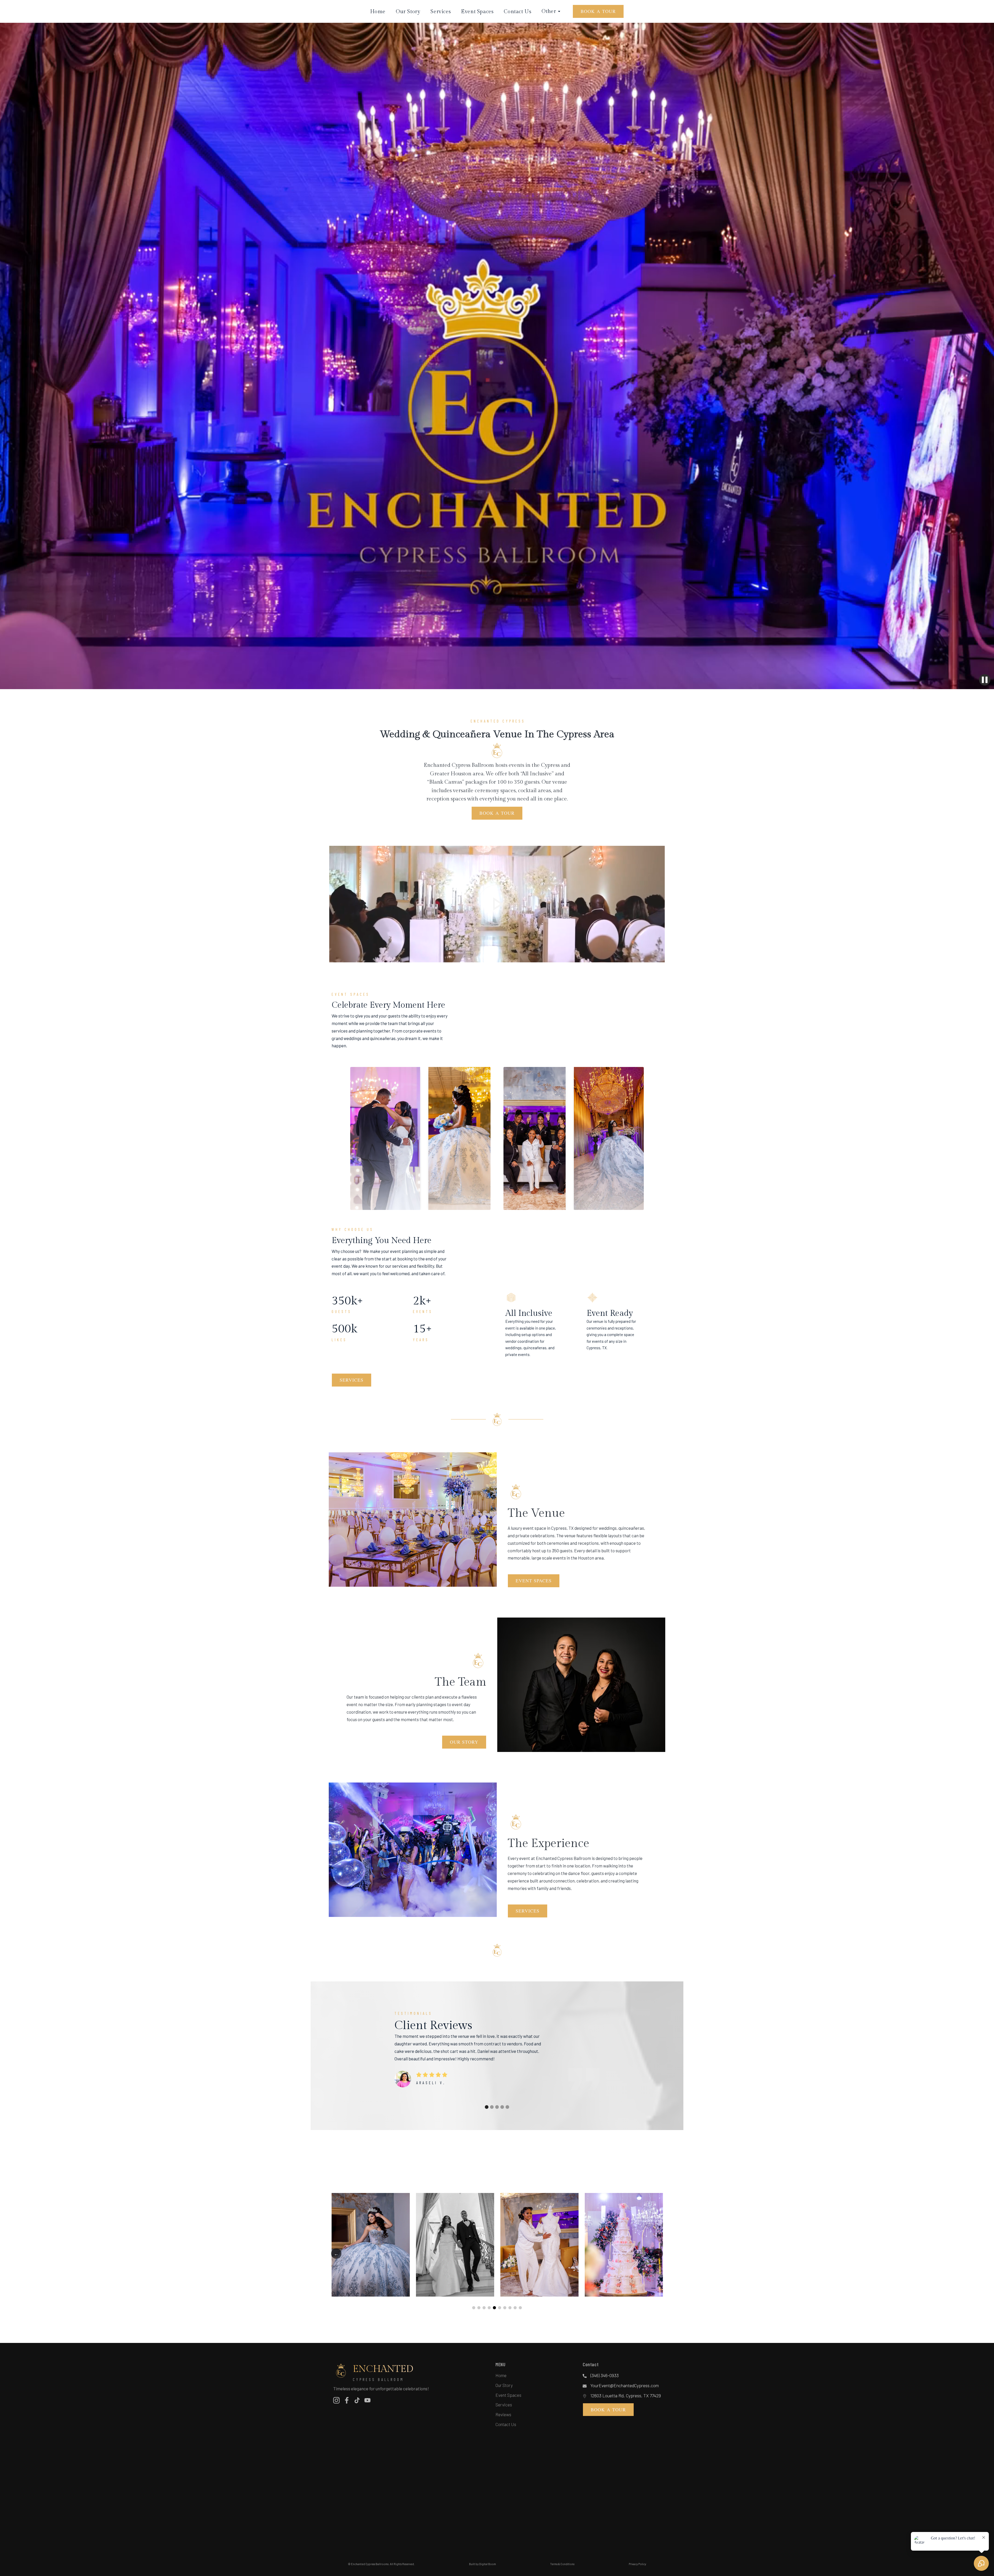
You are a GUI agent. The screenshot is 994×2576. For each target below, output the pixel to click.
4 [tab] (489, 2308)
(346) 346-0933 (605, 2375)
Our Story (408, 12)
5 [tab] (494, 2308)
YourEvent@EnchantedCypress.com (625, 2385)
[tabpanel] (371, 2245)
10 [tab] (520, 2308)
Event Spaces (477, 12)
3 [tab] (484, 2308)
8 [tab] (510, 2308)
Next (658, 2254)
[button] (487, 2107)
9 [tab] (515, 2308)
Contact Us (517, 12)
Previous (336, 2254)
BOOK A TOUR (598, 11)
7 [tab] (505, 2308)
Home (378, 12)
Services (441, 12)
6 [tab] (500, 2308)
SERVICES (352, 1380)
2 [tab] (479, 2308)
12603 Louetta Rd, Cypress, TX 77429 (626, 2395)
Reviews (503, 2414)
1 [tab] (474, 2308)
